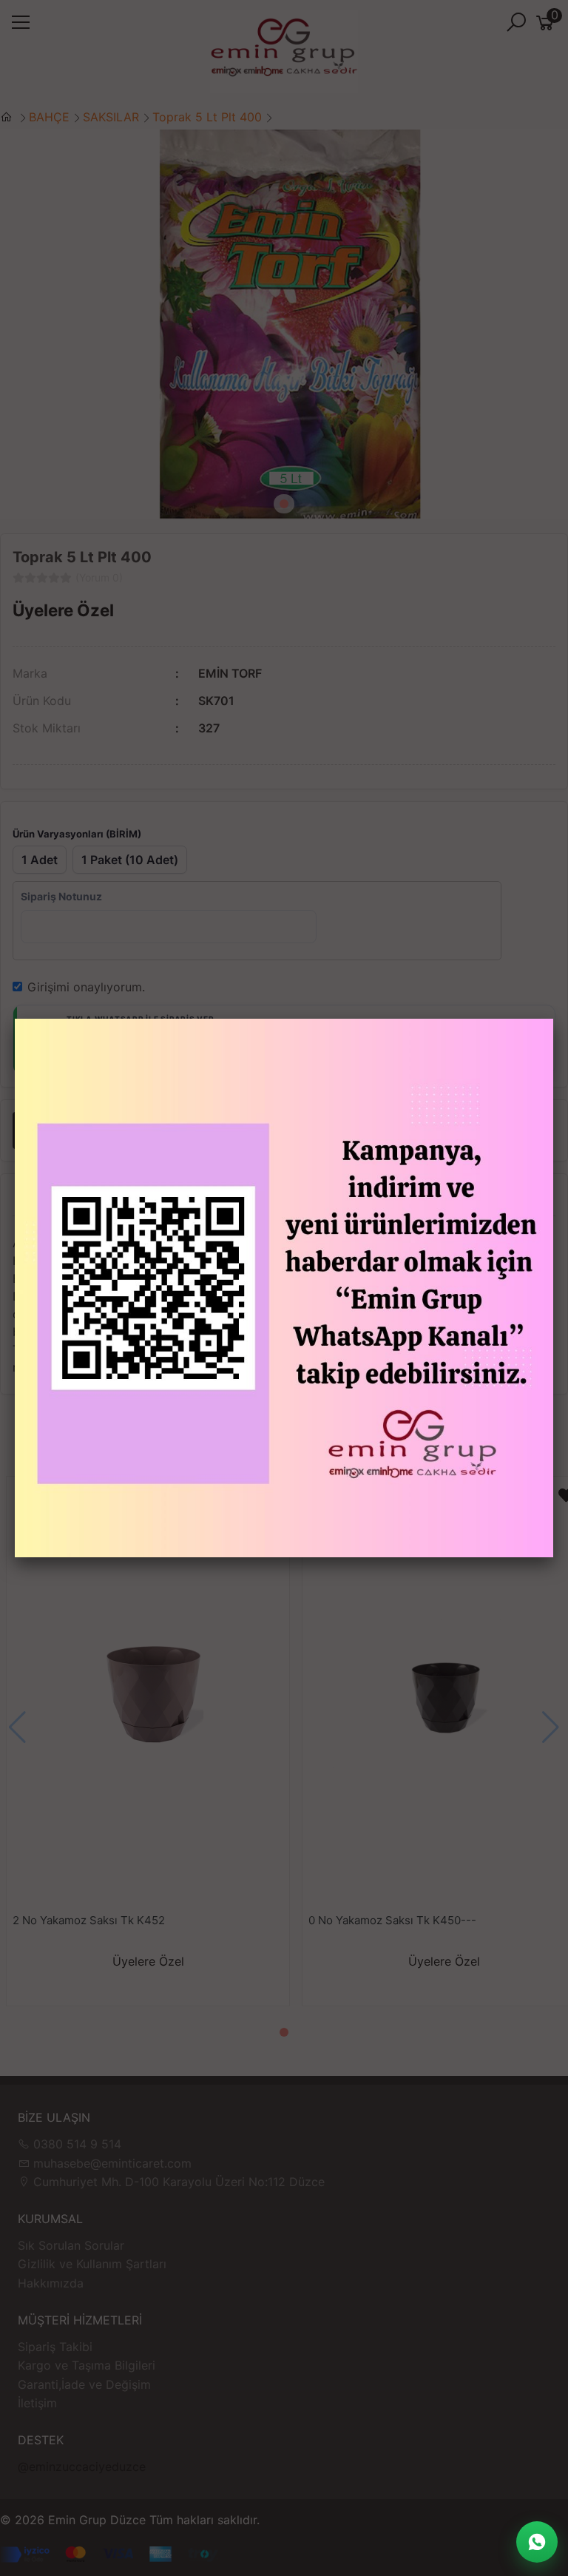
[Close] (553, 1019)
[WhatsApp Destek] (537, 2542)
